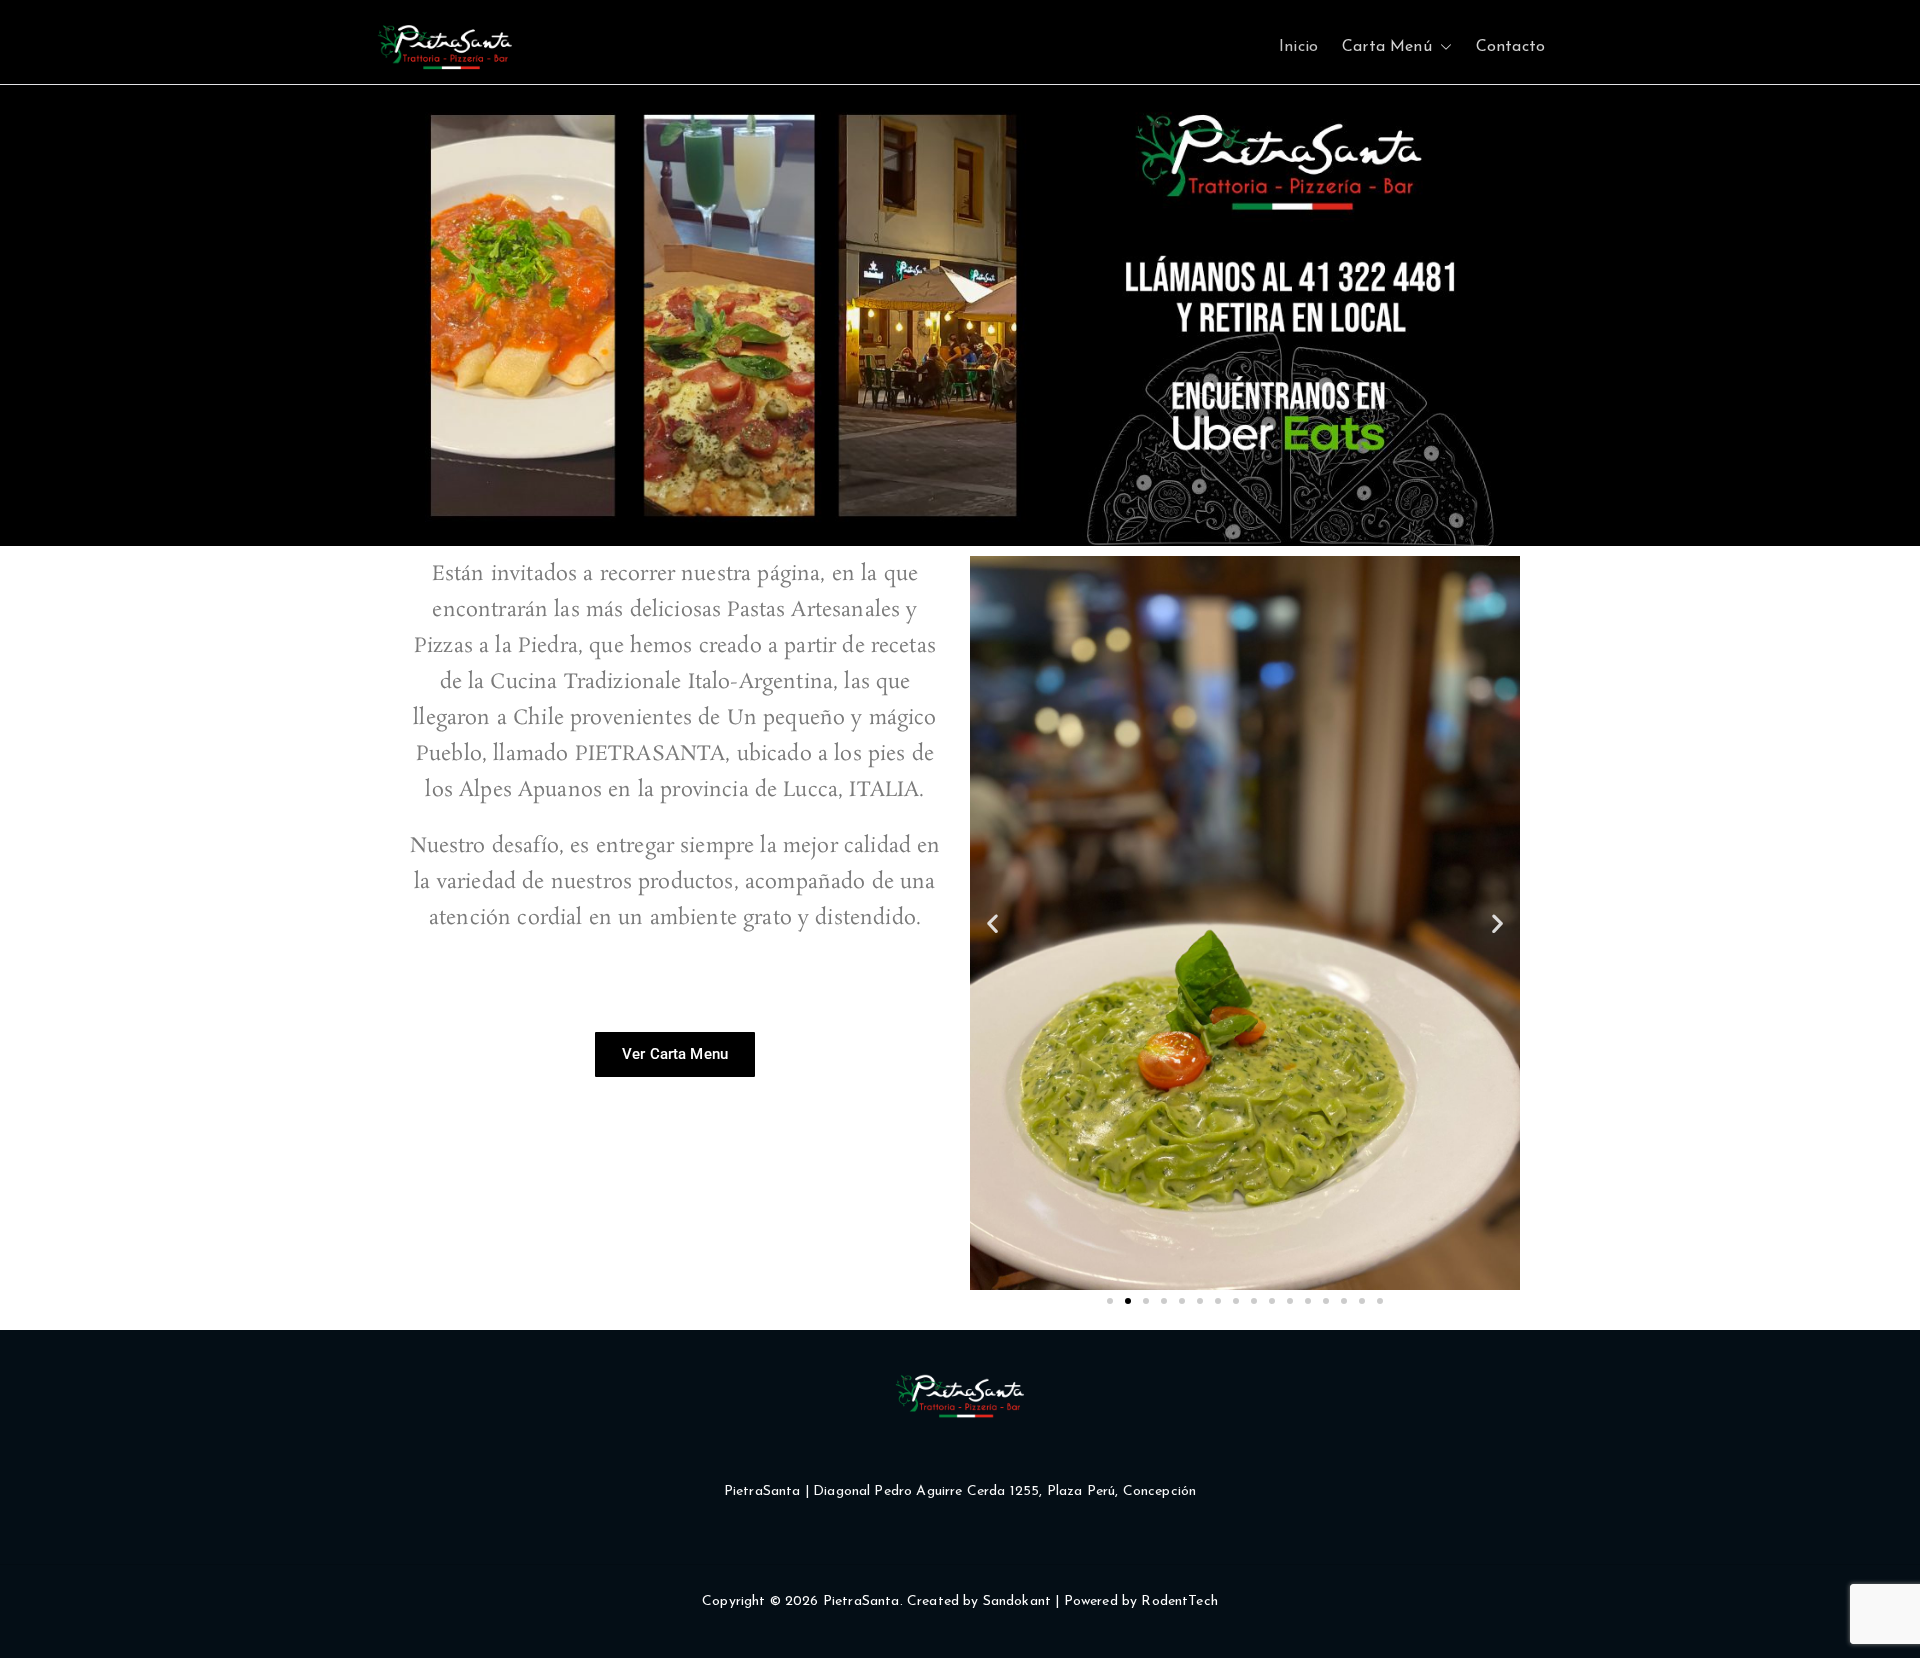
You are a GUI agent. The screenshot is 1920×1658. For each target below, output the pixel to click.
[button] (1442, 47)
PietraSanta (861, 1601)
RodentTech (1179, 1601)
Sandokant (1017, 1601)
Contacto (1510, 47)
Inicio (1298, 47)
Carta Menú (1387, 47)
